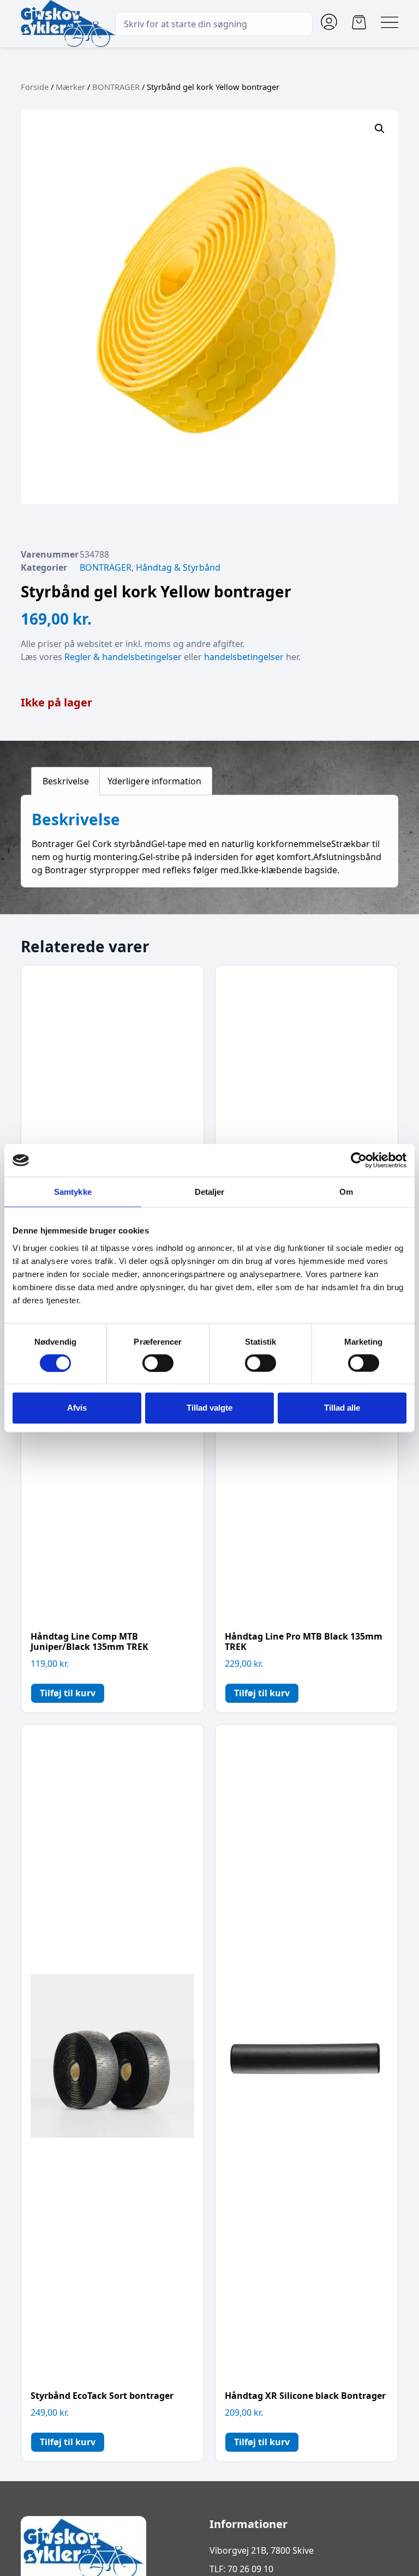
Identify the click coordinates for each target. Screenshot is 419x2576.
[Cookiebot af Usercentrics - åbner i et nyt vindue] (359, 1160)
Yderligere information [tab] (154, 781)
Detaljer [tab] (210, 1192)
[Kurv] (359, 22)
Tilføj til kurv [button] (68, 1693)
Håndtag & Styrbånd (178, 567)
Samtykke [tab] (73, 1192)
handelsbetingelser (244, 657)
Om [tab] (346, 1192)
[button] (380, 129)
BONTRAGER (116, 87)
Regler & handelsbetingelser (123, 657)
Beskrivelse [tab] (66, 781)
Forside (35, 87)
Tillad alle (342, 1408)
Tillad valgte (209, 1408)
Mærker (70, 87)
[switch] (158, 1363)
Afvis (77, 1408)
